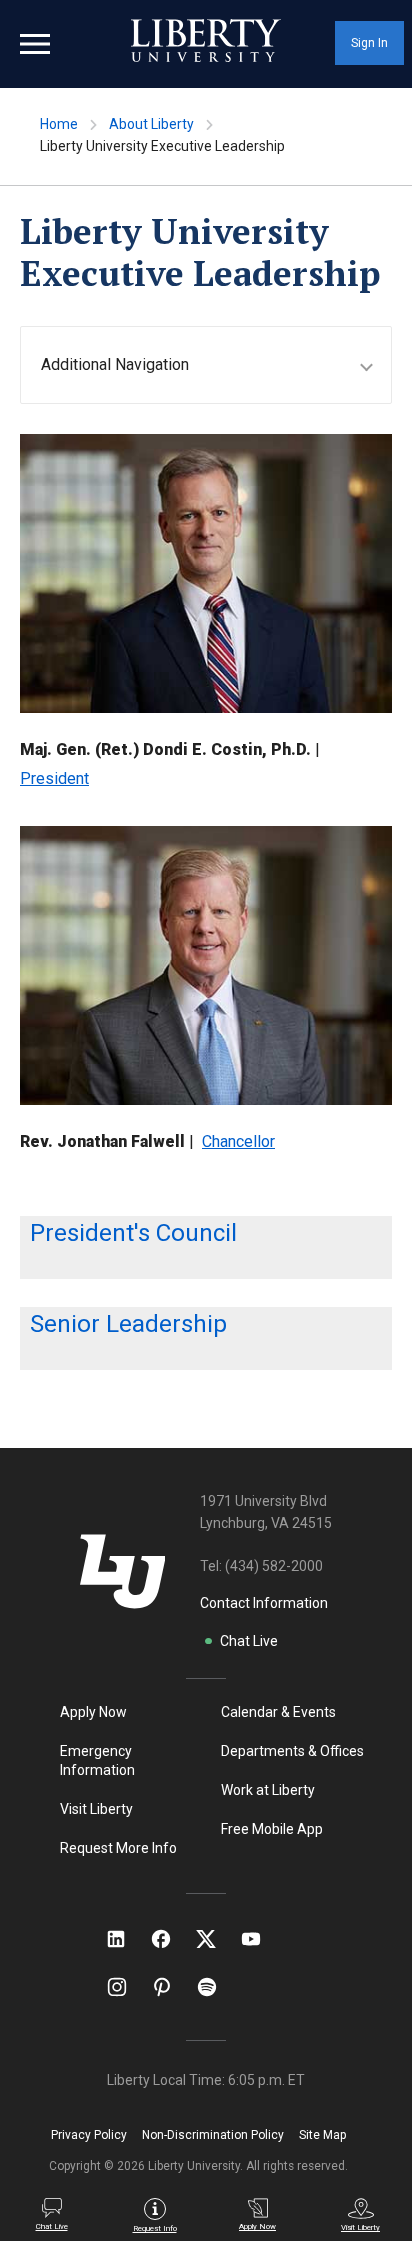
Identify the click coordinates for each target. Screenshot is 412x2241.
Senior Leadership (128, 1324)
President (54, 778)
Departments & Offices (292, 1751)
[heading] (216, 364)
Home (59, 124)
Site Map (322, 2135)
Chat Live (249, 1641)
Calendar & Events (278, 1712)
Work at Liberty (268, 1790)
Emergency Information (97, 1760)
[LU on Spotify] (215, 1987)
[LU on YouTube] (261, 1939)
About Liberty (151, 124)
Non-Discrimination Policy (213, 2135)
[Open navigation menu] (35, 44)
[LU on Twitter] (216, 1939)
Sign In (369, 43)
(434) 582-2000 (274, 1566)
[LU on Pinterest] (170, 1987)
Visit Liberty (96, 1809)
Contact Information (264, 1603)
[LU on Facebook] (171, 1939)
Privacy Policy (89, 2135)
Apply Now (93, 1712)
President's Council (133, 1233)
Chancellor (238, 1141)
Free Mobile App (272, 1829)
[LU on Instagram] (126, 1987)
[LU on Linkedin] (126, 1939)
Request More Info (118, 1848)
